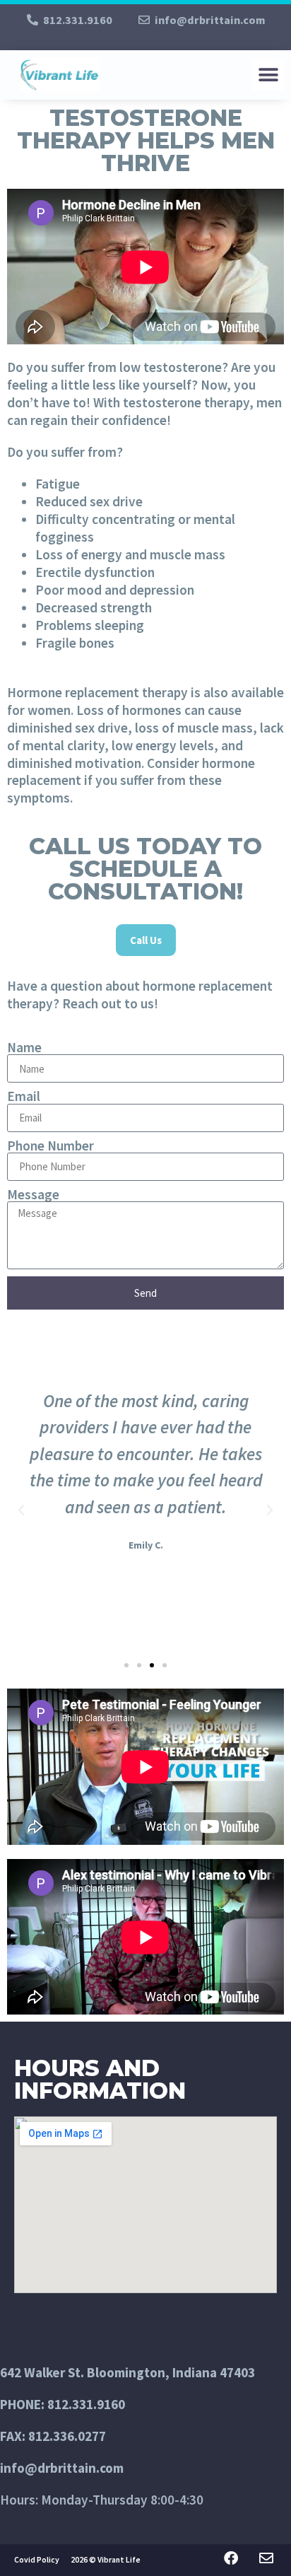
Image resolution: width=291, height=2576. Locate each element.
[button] (268, 75)
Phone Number (51, 1146)
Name (24, 1048)
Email (24, 1096)
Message (33, 1195)
